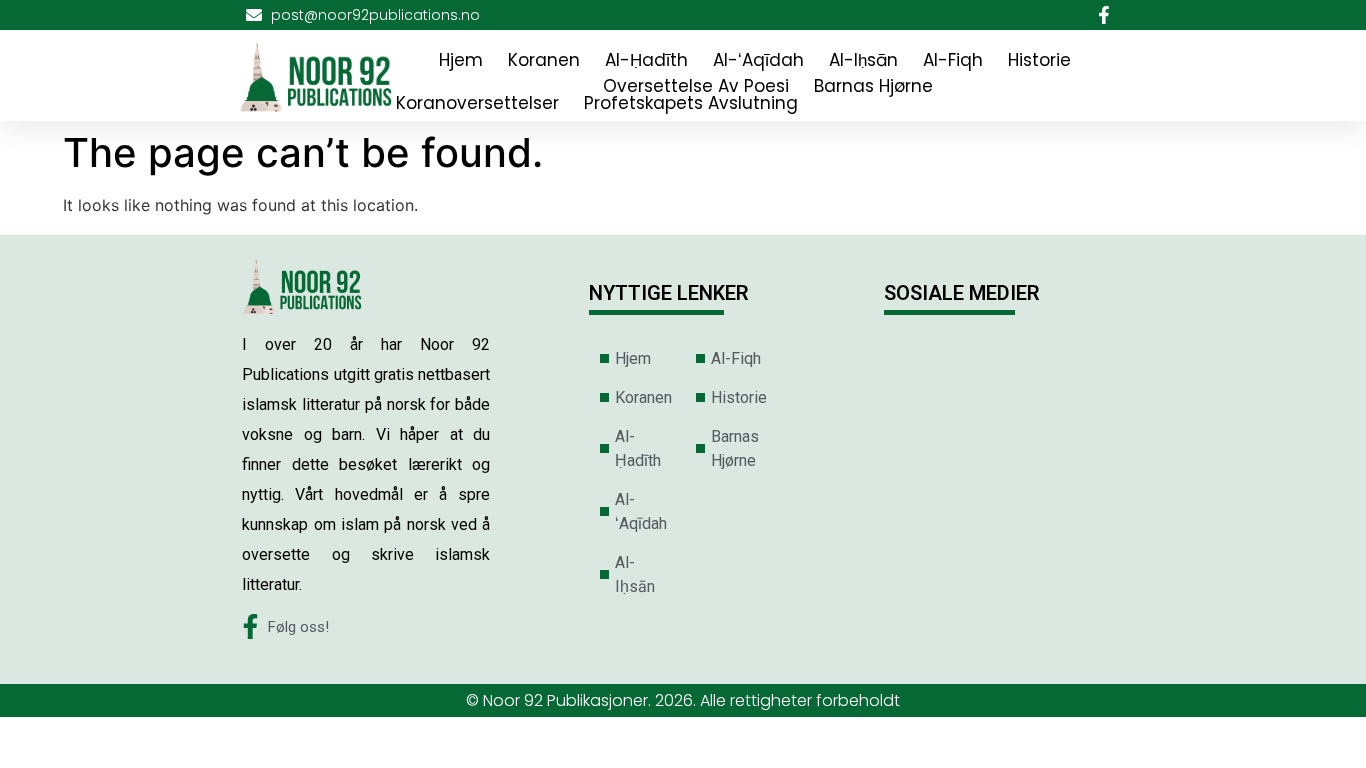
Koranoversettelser (477, 103)
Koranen (544, 60)
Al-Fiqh (953, 60)
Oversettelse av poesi (696, 86)
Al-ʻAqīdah (758, 60)
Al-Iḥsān (863, 60)
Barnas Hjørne (873, 86)
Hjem (461, 60)
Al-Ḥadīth (646, 60)
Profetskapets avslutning (691, 103)
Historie (1039, 60)
